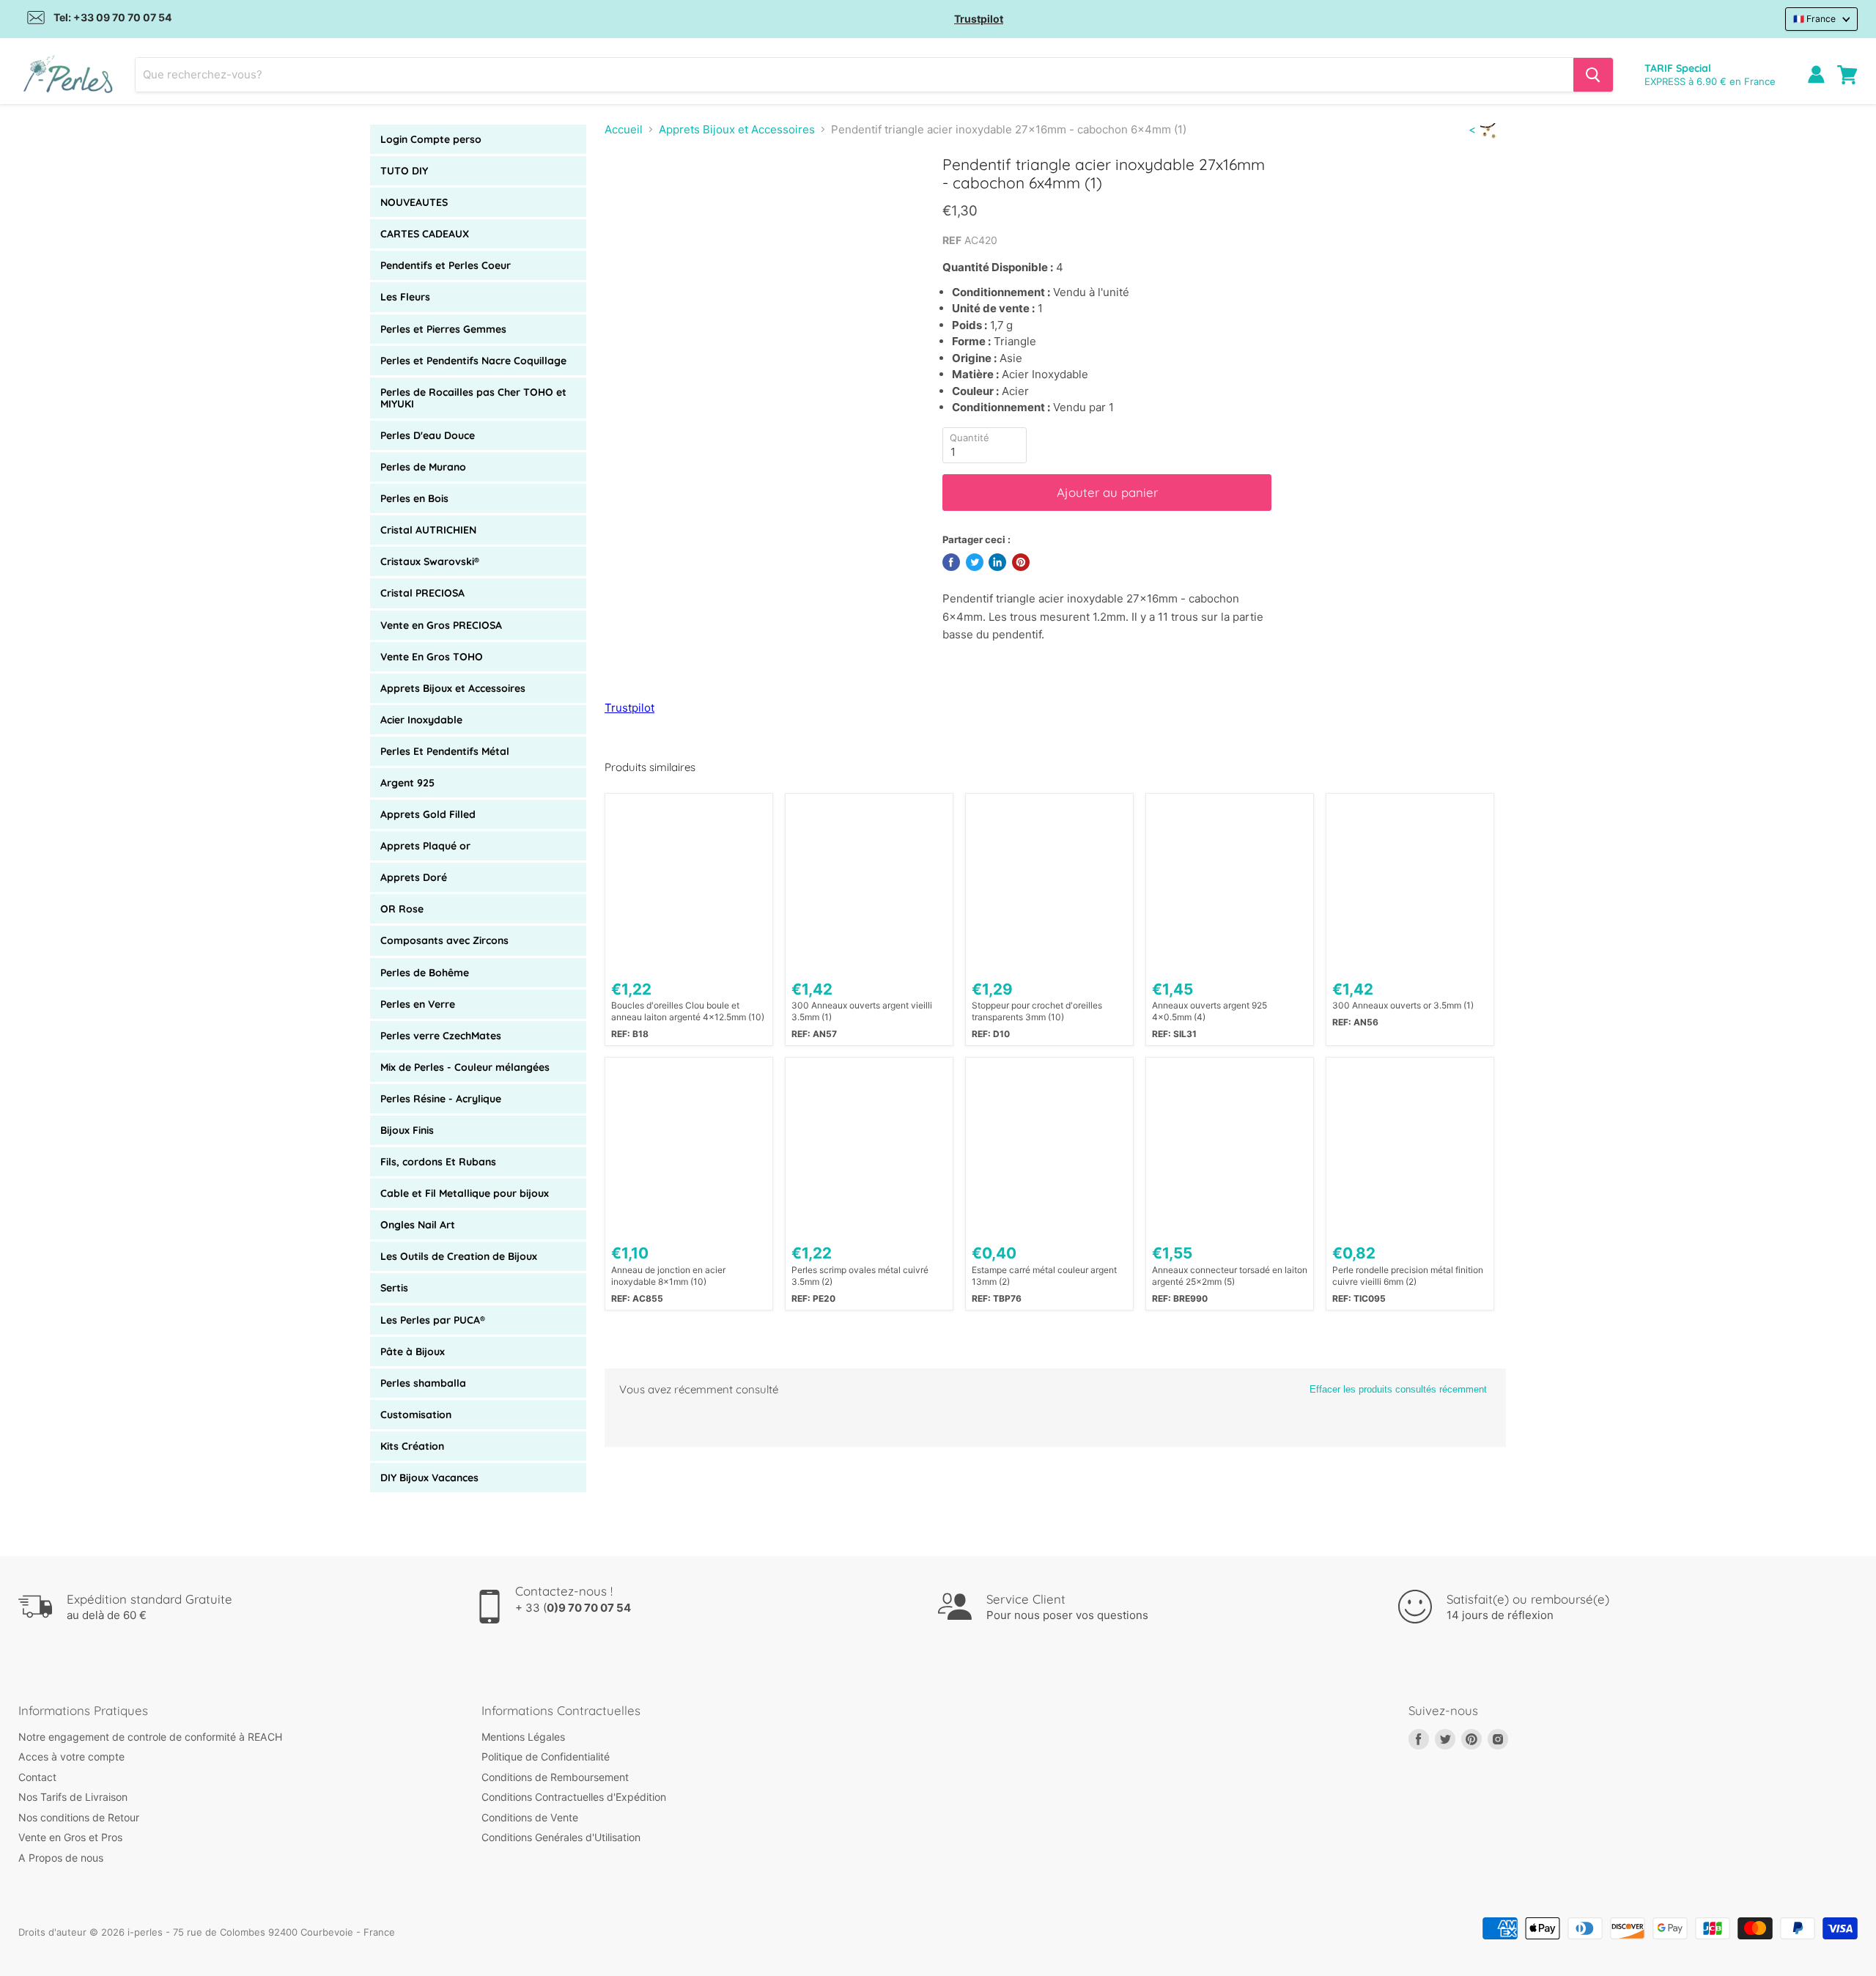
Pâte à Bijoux (413, 1352)
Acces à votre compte (71, 1756)
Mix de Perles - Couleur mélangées (465, 1067)
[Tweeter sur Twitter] (975, 562)
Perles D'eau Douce (428, 435)
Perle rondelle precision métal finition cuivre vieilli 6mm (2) (1408, 1276)
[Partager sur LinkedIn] (997, 562)
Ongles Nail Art (418, 1225)
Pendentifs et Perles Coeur (446, 265)
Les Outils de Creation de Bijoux (459, 1256)
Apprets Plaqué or (425, 846)
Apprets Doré (414, 877)
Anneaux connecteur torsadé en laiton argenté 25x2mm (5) (1230, 1276)
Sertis (394, 1288)
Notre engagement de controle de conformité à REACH (150, 1737)
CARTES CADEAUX (425, 234)
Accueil (624, 129)
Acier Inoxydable (421, 720)
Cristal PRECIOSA (422, 593)
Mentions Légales (523, 1737)
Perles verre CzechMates (441, 1036)
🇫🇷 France (1814, 19)
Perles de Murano (423, 467)
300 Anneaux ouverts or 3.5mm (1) (1403, 1005)
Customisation (416, 1415)
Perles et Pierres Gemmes (443, 329)
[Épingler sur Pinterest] (1021, 562)
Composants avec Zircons (444, 940)
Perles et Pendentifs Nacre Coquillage (473, 361)
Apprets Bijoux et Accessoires (453, 688)
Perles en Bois (414, 498)
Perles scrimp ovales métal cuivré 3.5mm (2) (860, 1276)
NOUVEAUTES (414, 202)
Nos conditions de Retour (79, 1817)
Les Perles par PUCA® (433, 1320)
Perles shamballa (423, 1383)
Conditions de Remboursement (555, 1777)
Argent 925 (407, 783)
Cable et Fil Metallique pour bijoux (465, 1193)
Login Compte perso (431, 139)
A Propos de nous (61, 1858)
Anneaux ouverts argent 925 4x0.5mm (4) (1210, 1011)
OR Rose (402, 909)
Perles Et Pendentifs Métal (445, 751)
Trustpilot (979, 19)
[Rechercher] (1593, 75)
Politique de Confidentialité (546, 1756)
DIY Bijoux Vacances (429, 1478)
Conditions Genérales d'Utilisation (561, 1837)
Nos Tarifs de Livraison (73, 1797)
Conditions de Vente (530, 1817)
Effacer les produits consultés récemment (1398, 1389)
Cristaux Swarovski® (430, 561)
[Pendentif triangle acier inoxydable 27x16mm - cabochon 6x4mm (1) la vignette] (632, 197)
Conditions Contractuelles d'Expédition (574, 1797)
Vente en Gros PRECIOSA (441, 625)
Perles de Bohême (425, 973)
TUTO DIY (404, 171)
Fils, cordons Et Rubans (438, 1162)
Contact (37, 1777)
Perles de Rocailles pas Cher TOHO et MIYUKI (473, 398)
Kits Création (412, 1446)
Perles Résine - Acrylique (441, 1099)
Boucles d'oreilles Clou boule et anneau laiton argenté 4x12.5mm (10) (688, 1011)
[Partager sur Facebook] (951, 562)
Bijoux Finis (407, 1130)
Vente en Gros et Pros (70, 1837)
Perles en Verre (418, 1004)
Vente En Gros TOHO (432, 657)
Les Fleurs (405, 297)
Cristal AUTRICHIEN (428, 530)
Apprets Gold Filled (428, 814)
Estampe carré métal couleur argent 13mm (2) (1044, 1276)
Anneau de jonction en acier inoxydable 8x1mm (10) (668, 1276)
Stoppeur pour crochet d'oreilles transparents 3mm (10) (1037, 1011)
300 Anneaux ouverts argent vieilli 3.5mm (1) (862, 1011)
